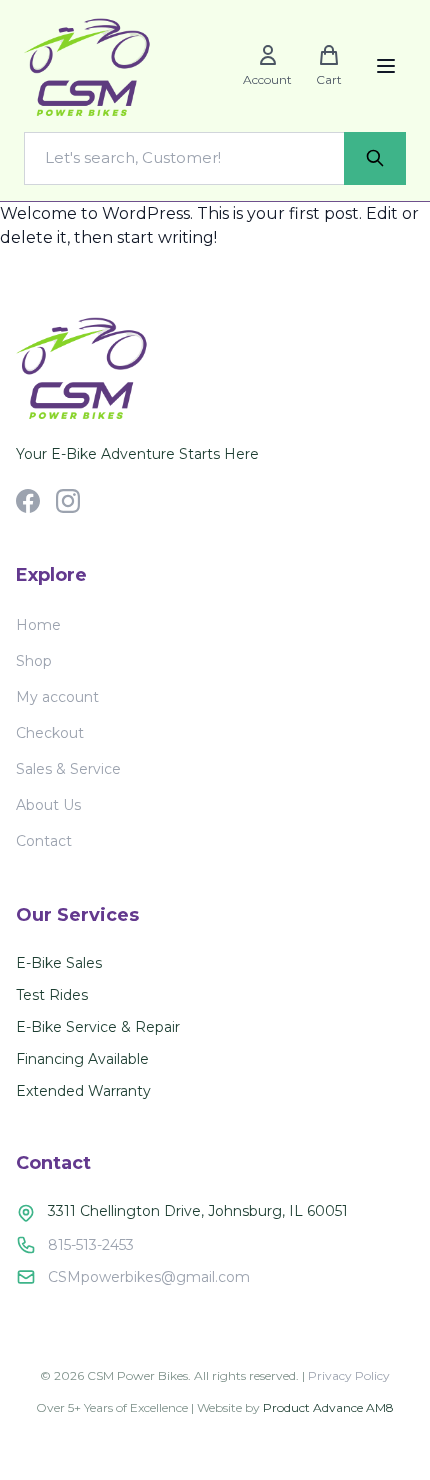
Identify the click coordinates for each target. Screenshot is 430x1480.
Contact (44, 841)
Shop (34, 661)
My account (57, 697)
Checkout (50, 733)
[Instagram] (68, 501)
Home (38, 625)
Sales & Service (68, 769)
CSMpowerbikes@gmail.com (149, 1277)
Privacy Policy (349, 1375)
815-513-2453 (91, 1245)
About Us (48, 805)
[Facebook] (28, 501)
